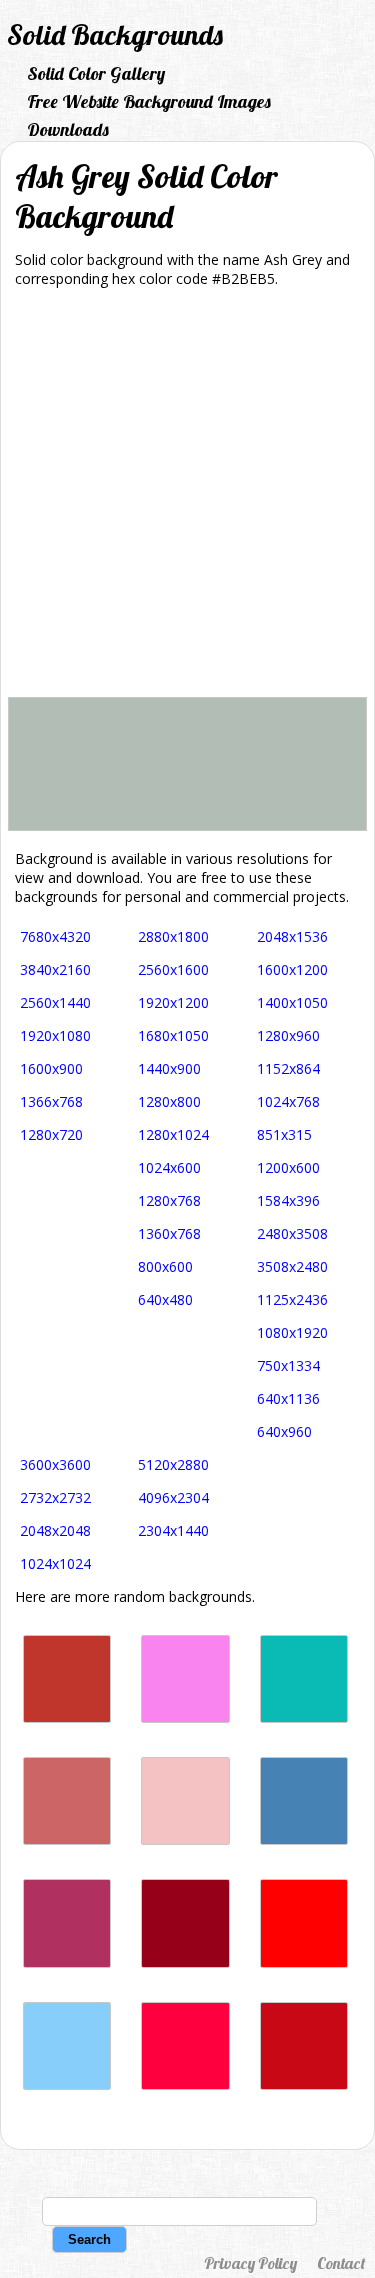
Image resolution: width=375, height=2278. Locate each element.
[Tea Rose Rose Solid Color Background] (185, 1839)
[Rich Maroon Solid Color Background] (67, 1962)
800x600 (165, 1266)
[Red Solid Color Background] (304, 1962)
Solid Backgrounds (115, 34)
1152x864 (288, 1068)
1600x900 (51, 1068)
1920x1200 (173, 1002)
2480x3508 (292, 1233)
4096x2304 (173, 1497)
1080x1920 (292, 1332)
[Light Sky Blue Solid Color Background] (67, 2084)
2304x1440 (173, 1530)
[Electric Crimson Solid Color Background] (185, 2084)
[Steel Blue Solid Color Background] (304, 1839)
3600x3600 (55, 1464)
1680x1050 (173, 1035)
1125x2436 (292, 1299)
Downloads (68, 129)
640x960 (284, 1431)
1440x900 (169, 1068)
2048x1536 (292, 936)
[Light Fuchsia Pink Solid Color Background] (185, 1717)
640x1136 (288, 1398)
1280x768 (169, 1200)
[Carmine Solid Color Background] (185, 1962)
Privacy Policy (250, 2263)
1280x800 (169, 1101)
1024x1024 (55, 1563)
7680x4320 (55, 936)
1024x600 (169, 1167)
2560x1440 (55, 1002)
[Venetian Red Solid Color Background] (304, 2084)
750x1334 (288, 1365)
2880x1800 (173, 936)
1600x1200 (292, 969)
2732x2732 (55, 1497)
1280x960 (288, 1035)
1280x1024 (173, 1134)
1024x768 (288, 1101)
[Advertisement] (187, 499)
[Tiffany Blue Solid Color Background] (304, 1717)
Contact (341, 2263)
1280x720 (51, 1134)
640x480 (165, 1299)
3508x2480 (292, 1266)
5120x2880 (173, 1464)
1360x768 (169, 1233)
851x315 (284, 1134)
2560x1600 (173, 969)
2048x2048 (55, 1530)
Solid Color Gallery (96, 73)
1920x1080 (55, 1035)
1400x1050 (292, 1002)
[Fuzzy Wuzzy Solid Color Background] (67, 1839)
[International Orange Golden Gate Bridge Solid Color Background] (67, 1717)
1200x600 (288, 1167)
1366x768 (51, 1101)
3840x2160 (55, 969)
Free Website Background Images (149, 101)
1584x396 (288, 1200)
